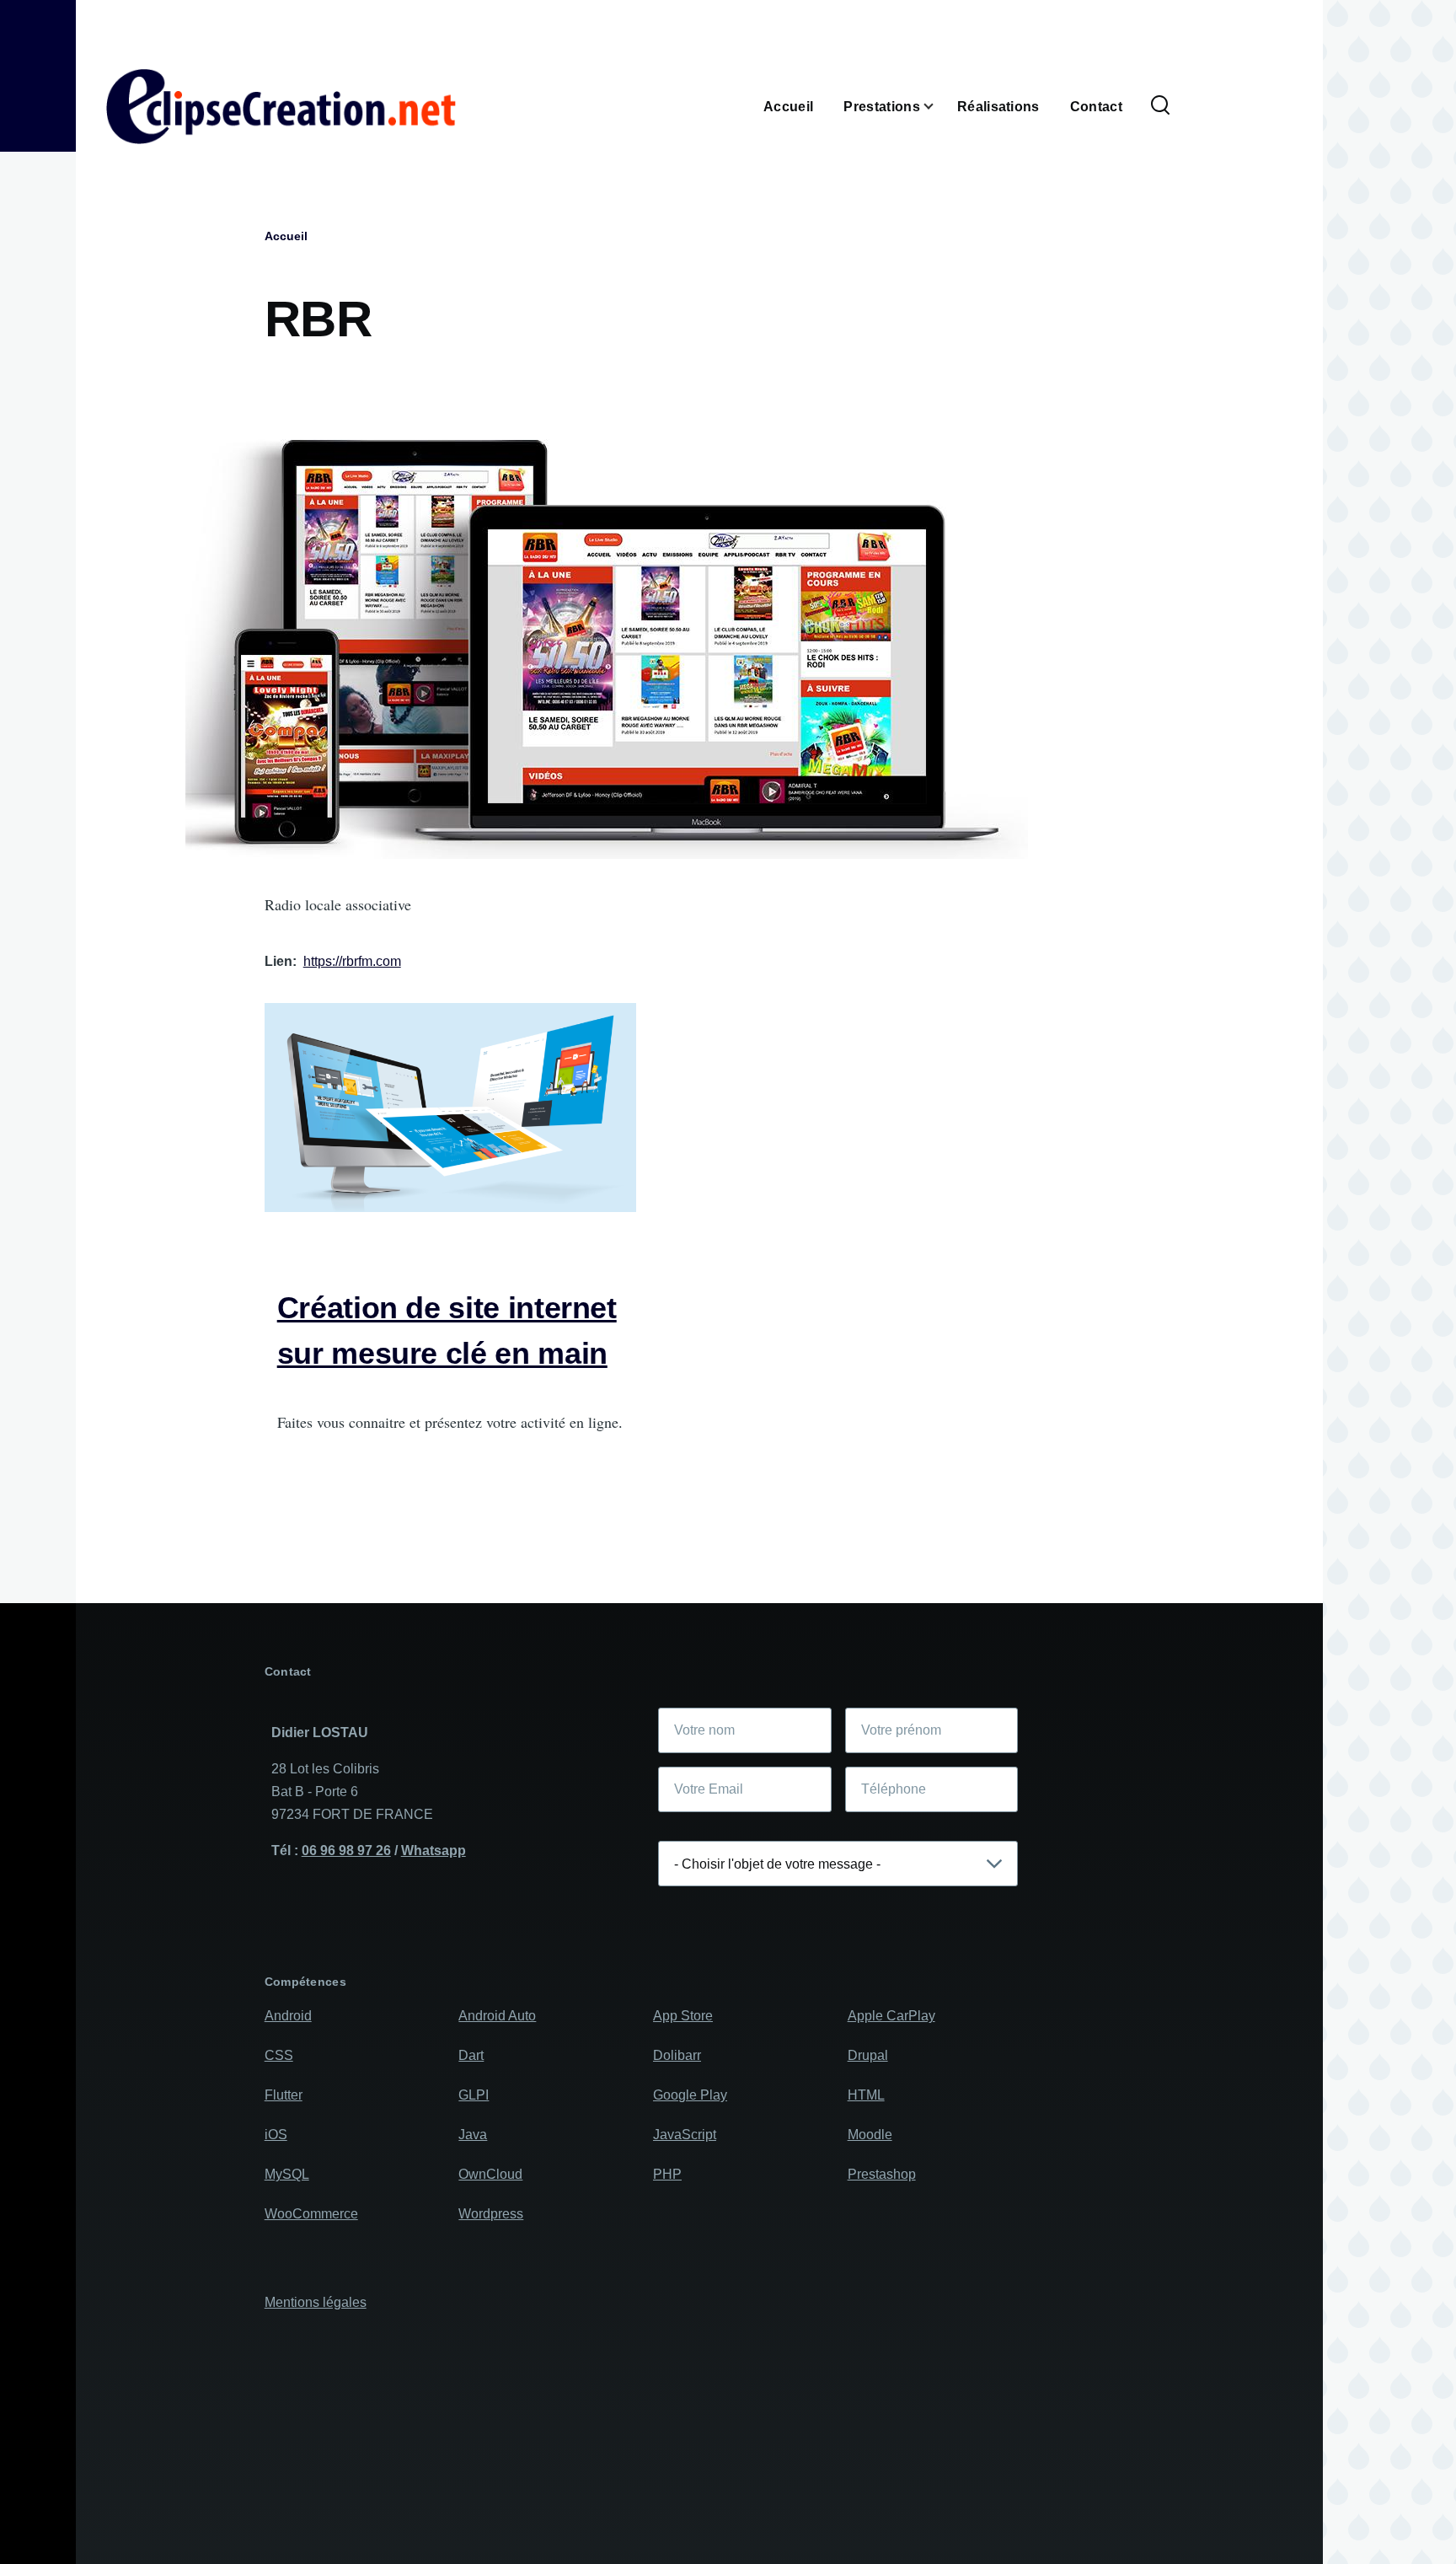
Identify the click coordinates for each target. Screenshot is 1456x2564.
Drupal (868, 2055)
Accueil (286, 236)
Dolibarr (677, 2055)
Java (473, 2135)
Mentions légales (316, 2302)
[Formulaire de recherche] (1160, 106)
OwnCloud (490, 2174)
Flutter (284, 2095)
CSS (279, 2055)
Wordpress (491, 2214)
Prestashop (882, 2174)
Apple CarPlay (891, 2016)
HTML (866, 2095)
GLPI (474, 2095)
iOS (276, 2135)
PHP (667, 2174)
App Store (683, 2016)
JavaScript (685, 2135)
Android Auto (497, 2016)
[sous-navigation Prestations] (939, 107)
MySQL (287, 2174)
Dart (471, 2055)
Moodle (870, 2135)
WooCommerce (311, 2214)
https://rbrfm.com (352, 961)
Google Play (690, 2095)
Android (288, 2016)
